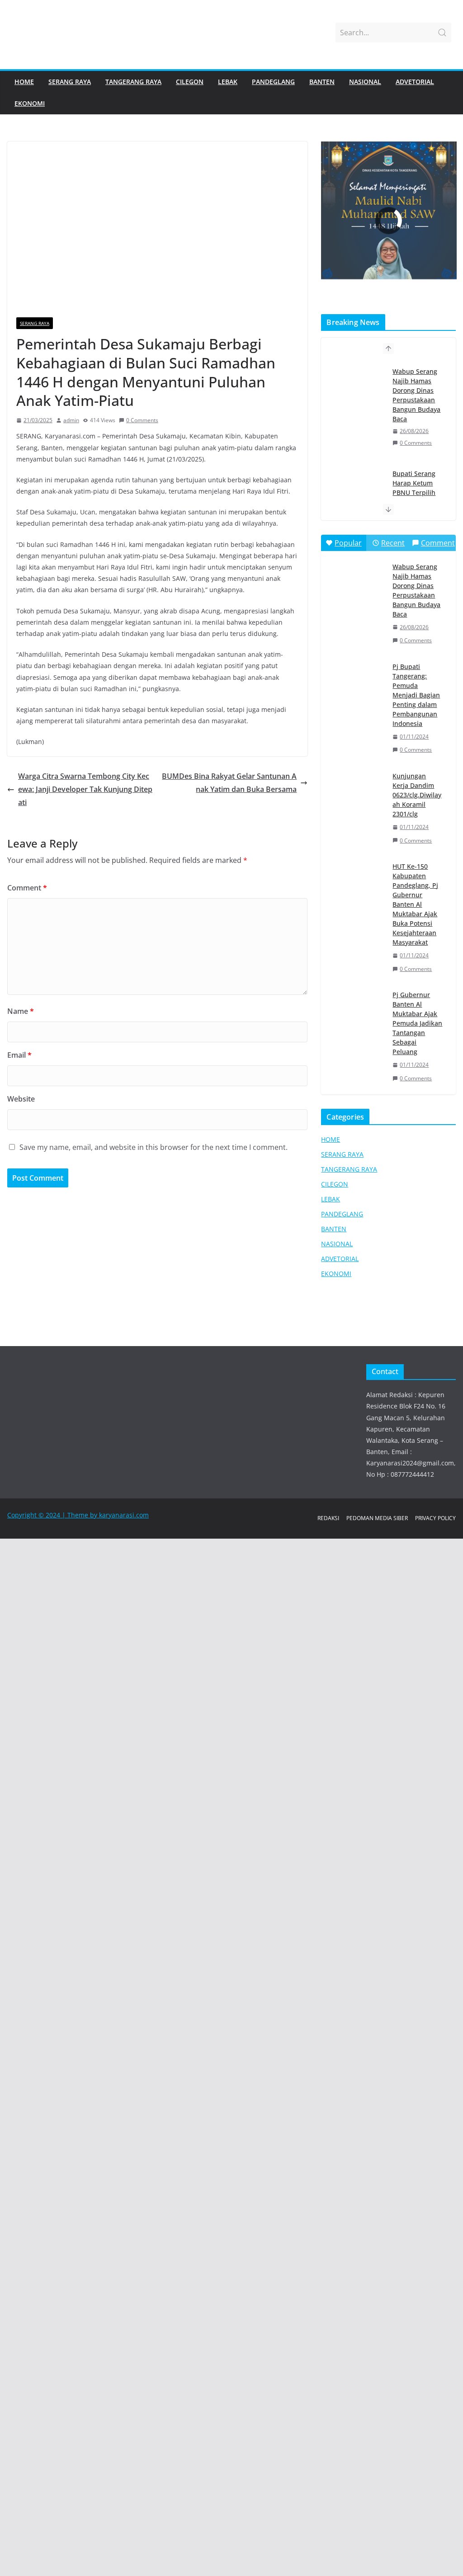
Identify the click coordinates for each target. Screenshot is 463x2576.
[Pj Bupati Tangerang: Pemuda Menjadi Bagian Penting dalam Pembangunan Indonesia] (356, 677)
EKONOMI (30, 103)
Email (19, 1055)
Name (21, 1011)
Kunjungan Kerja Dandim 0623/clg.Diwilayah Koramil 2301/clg (417, 795)
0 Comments (142, 420)
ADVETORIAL (415, 82)
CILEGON (190, 82)
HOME (24, 82)
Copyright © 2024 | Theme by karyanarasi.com (78, 1515)
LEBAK (228, 82)
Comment (27, 888)
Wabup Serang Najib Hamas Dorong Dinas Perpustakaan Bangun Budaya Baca (416, 590)
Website (21, 1099)
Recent (393, 543)
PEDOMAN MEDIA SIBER (377, 1518)
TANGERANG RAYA (133, 82)
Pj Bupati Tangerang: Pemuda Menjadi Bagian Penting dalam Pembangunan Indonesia (416, 695)
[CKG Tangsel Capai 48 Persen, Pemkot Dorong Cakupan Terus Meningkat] (356, 493)
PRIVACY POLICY (435, 1518)
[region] (388, 221)
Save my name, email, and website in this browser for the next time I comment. (154, 1147)
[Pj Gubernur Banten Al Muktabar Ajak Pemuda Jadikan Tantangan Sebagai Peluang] (356, 1005)
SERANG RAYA (70, 82)
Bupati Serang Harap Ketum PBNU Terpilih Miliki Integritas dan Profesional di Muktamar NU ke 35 (416, 400)
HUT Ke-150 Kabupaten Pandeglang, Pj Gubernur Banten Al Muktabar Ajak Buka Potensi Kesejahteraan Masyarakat (415, 904)
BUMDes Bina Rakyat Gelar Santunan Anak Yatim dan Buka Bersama (229, 783)
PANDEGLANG (273, 82)
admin (71, 420)
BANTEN (322, 82)
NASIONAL (365, 82)
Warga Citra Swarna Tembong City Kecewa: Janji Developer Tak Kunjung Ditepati (85, 789)
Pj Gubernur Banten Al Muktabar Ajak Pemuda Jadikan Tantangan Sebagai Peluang (417, 1023)
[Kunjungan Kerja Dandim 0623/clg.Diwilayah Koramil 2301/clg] (356, 786)
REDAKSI (328, 1518)
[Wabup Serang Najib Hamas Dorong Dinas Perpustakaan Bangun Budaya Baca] (356, 577)
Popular (348, 543)
